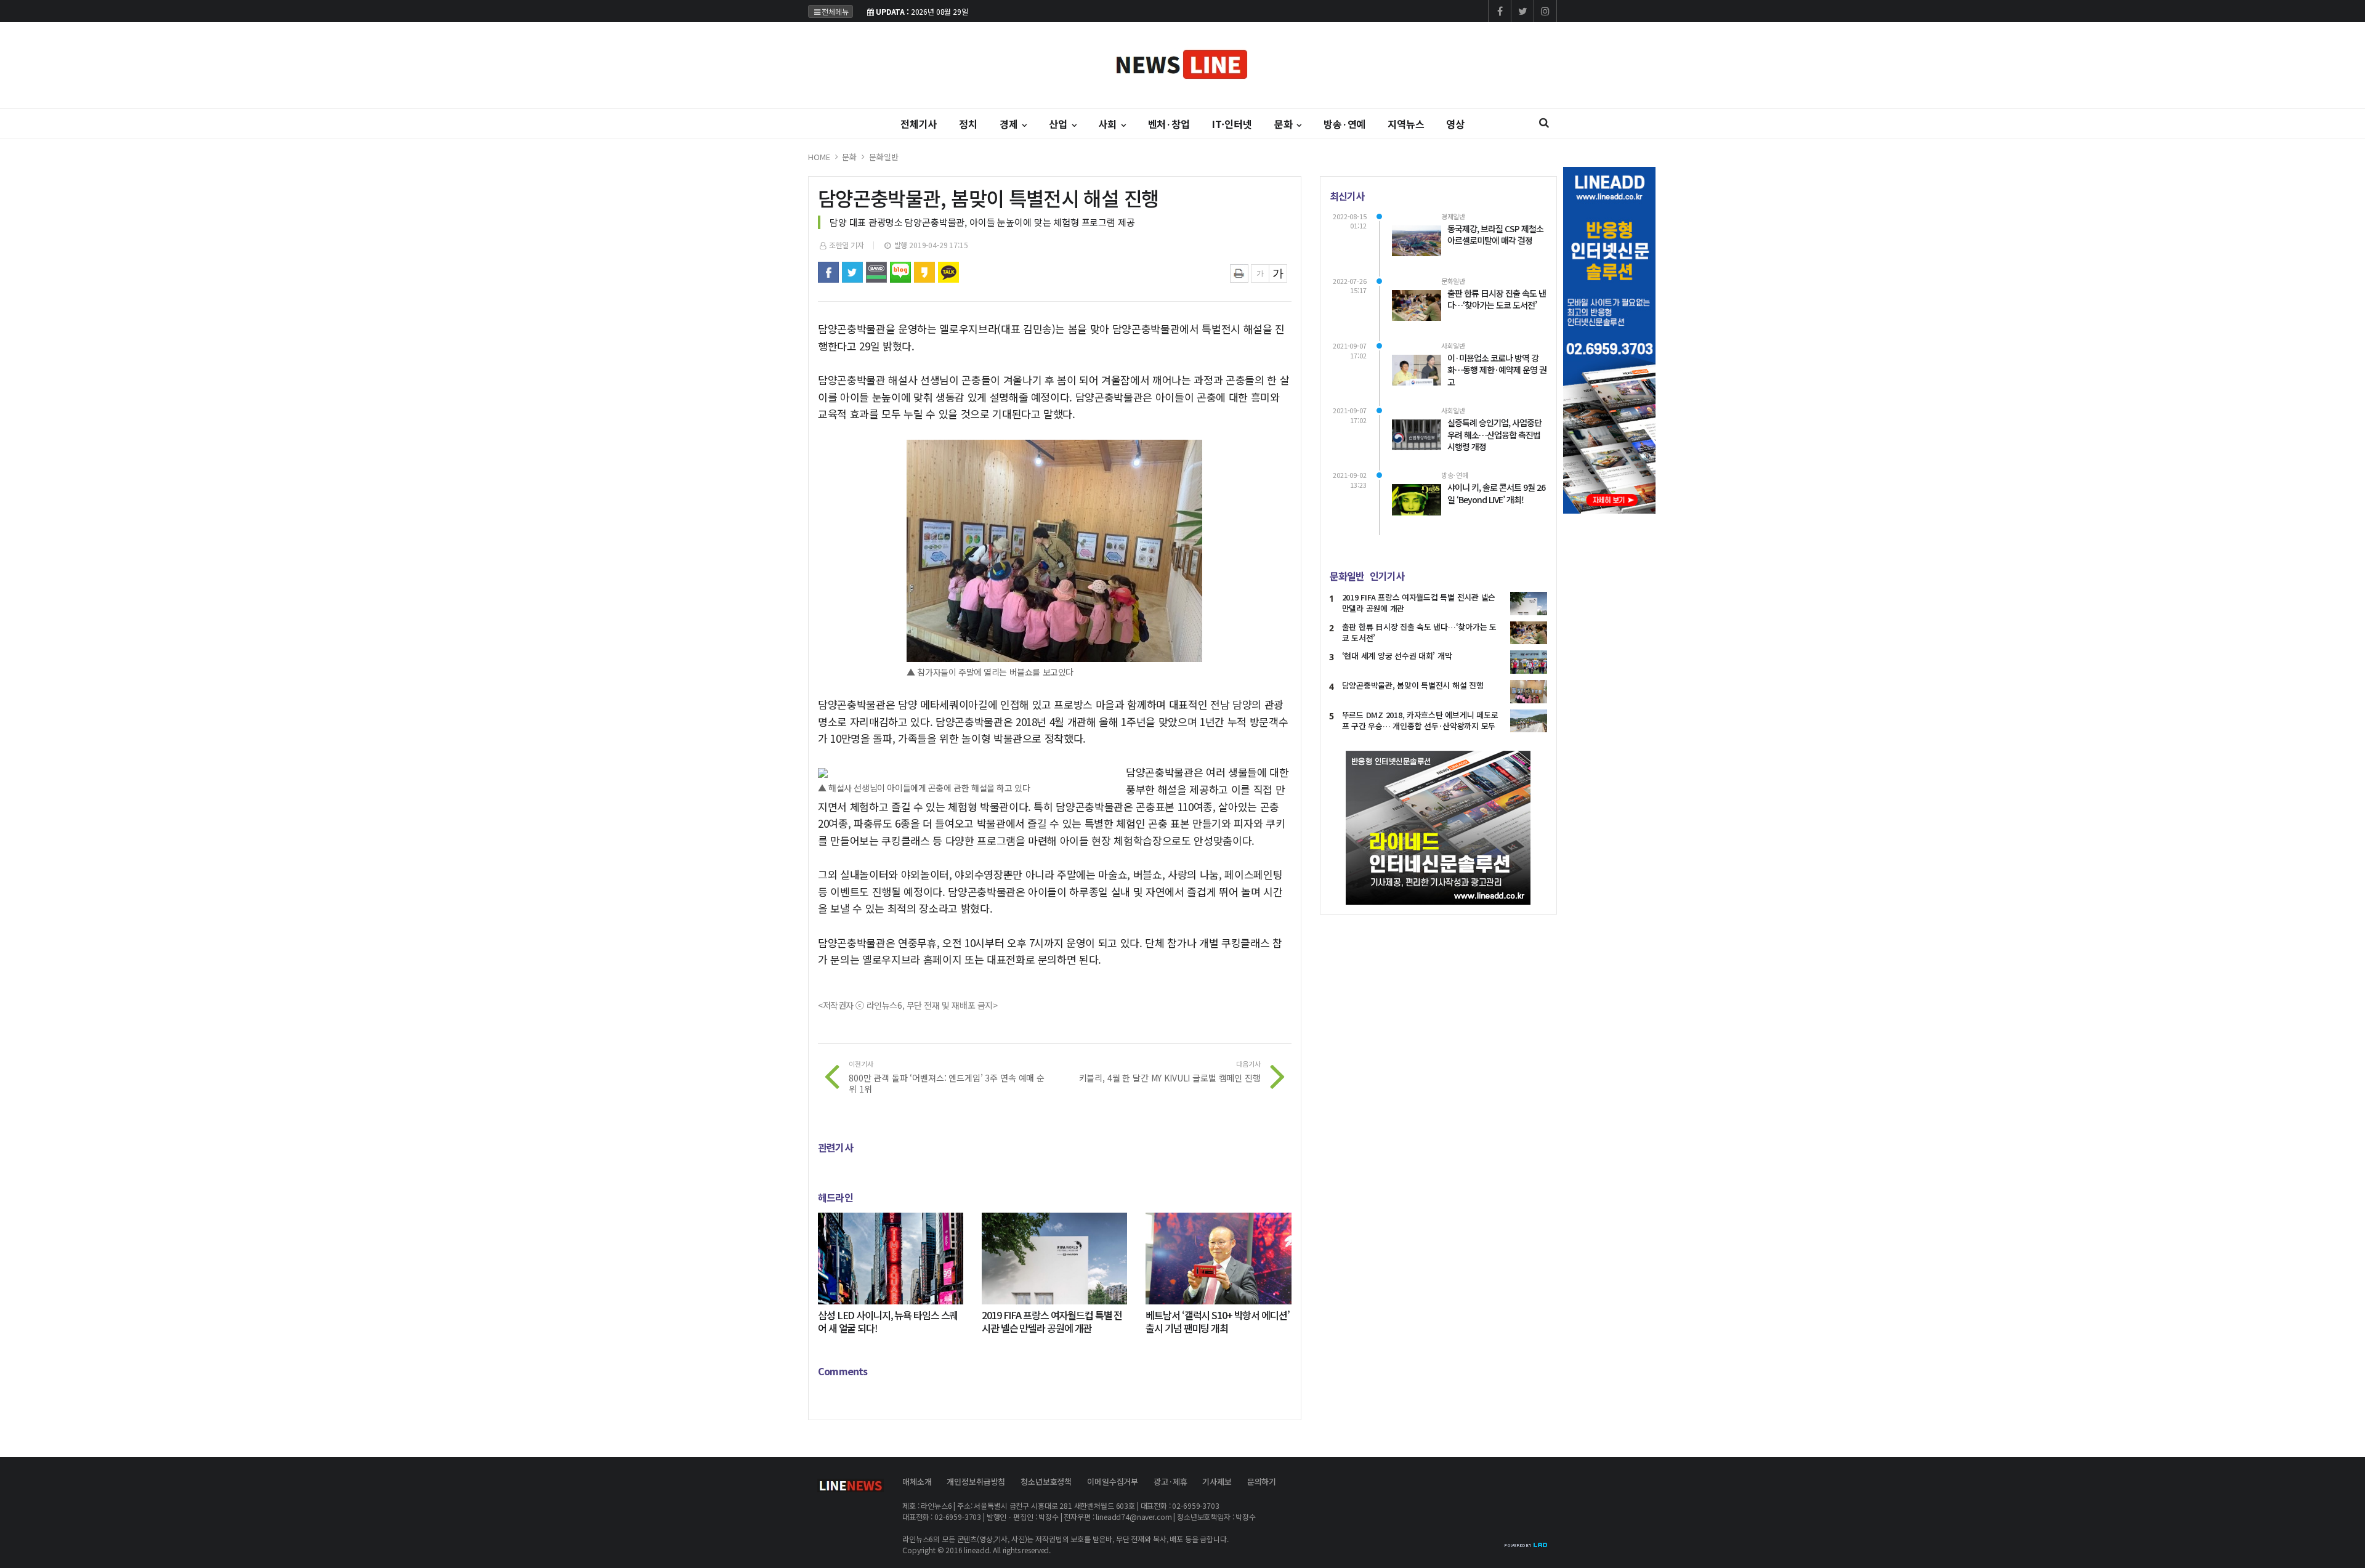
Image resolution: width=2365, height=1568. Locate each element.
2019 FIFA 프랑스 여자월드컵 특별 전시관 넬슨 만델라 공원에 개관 (1419, 603)
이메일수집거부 (1113, 1481)
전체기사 (919, 124)
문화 (849, 157)
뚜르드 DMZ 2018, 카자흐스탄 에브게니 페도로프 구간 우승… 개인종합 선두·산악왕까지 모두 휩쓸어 (1420, 726)
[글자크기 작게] (1260, 273)
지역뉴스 (1406, 124)
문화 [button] (1285, 124)
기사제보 (1217, 1481)
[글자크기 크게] (1278, 273)
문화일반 (883, 157)
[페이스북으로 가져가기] (828, 272)
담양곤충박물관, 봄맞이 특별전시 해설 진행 (1413, 685)
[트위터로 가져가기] (852, 272)
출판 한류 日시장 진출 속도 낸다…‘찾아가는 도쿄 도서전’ (1419, 632)
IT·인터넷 (1232, 124)
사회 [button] (1109, 124)
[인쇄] (1239, 273)
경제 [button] (1010, 124)
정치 (968, 124)
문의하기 (1262, 1481)
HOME (819, 157)
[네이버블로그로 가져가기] (900, 272)
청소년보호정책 (1046, 1481)
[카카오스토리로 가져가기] (924, 272)
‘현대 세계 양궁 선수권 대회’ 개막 (1397, 656)
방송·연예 (1344, 124)
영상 (1455, 124)
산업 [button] (1059, 124)
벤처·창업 (1169, 124)
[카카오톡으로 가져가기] (948, 272)
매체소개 (917, 1481)
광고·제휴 (1170, 1481)
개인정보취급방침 (976, 1481)
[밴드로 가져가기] (876, 272)
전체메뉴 (835, 11)
